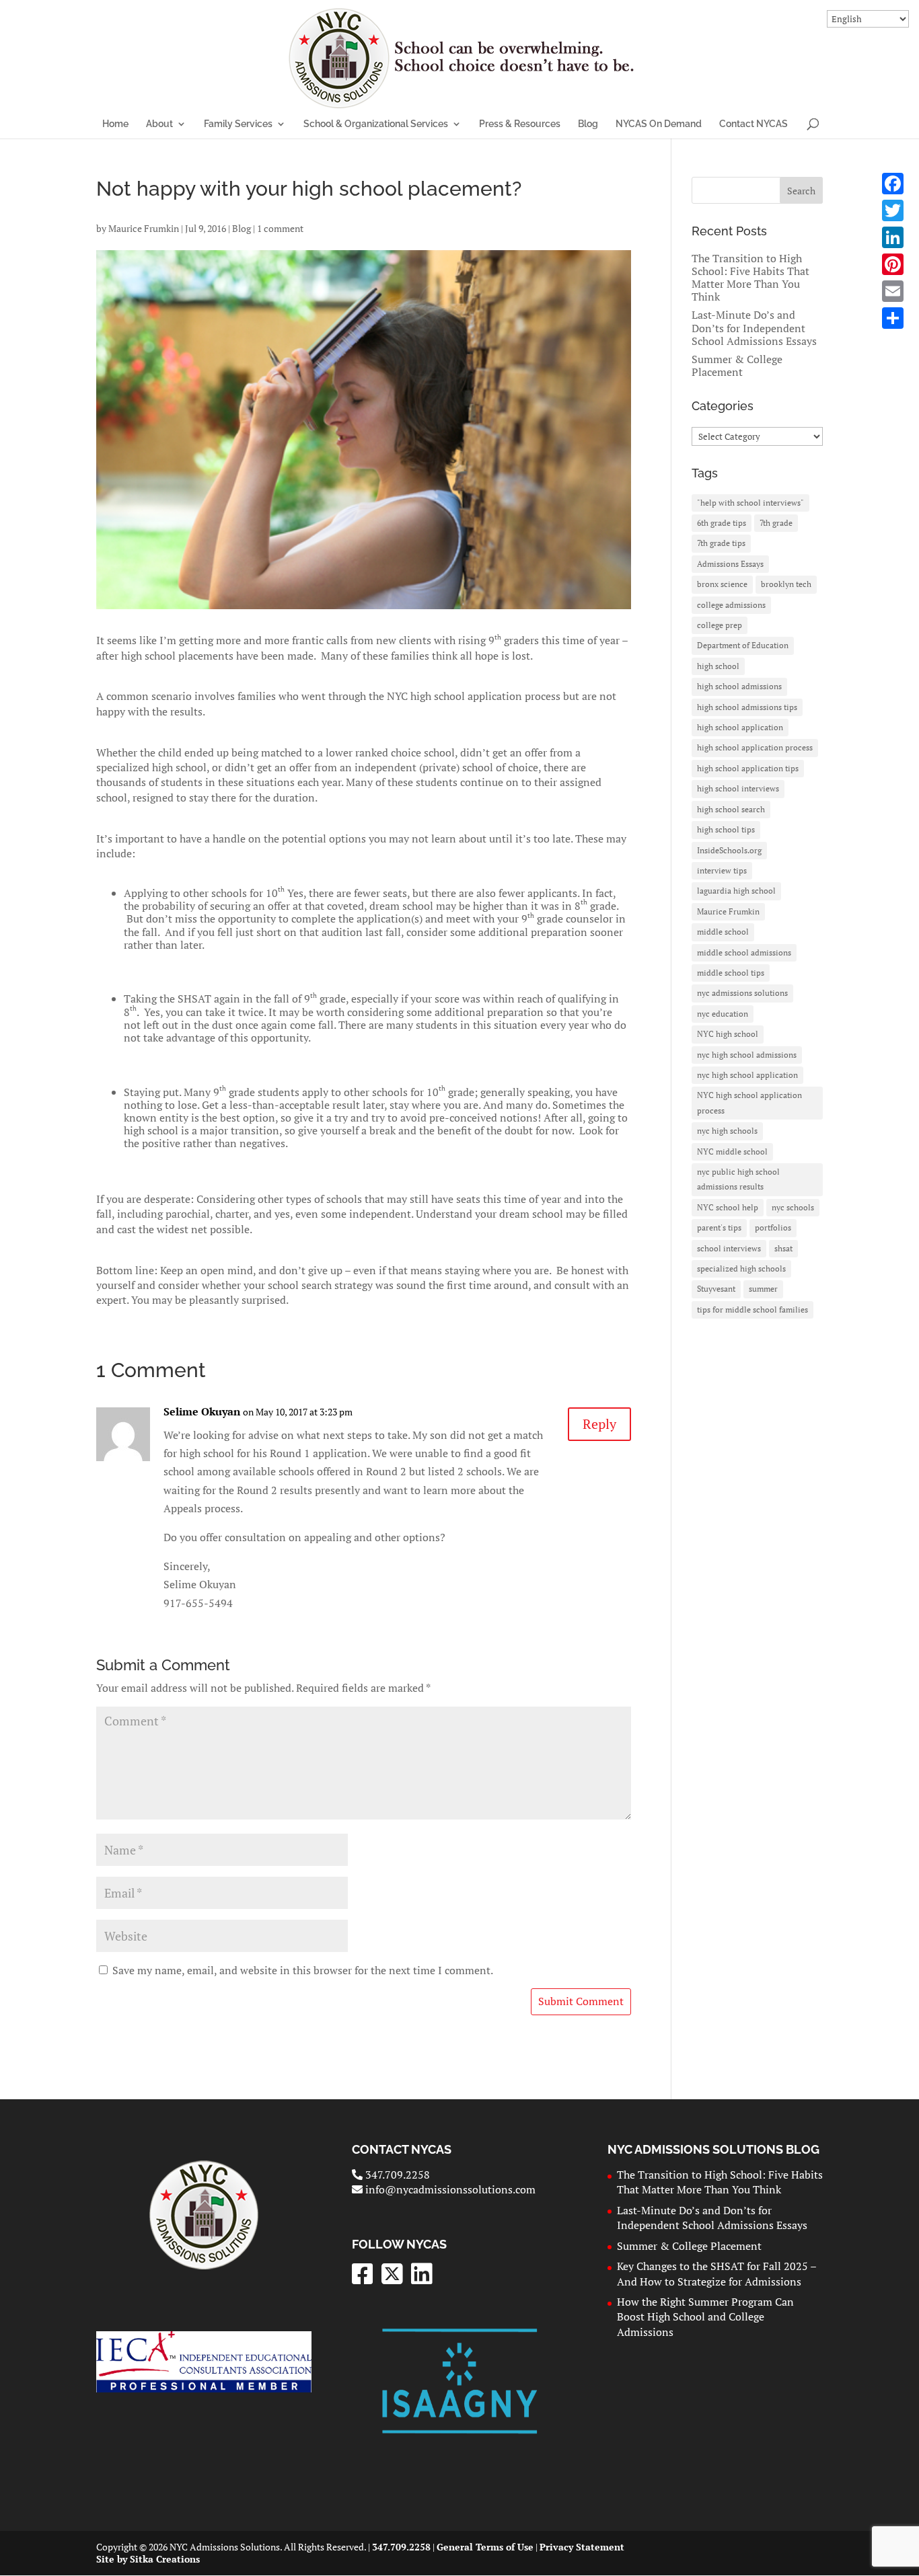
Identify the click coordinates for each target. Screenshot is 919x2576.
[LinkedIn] (893, 237)
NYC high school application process (749, 1102)
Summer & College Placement (737, 365)
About (159, 124)
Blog (588, 124)
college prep (720, 625)
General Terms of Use (485, 2547)
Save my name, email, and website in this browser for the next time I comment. (303, 1970)
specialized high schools (741, 1269)
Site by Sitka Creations (148, 2559)
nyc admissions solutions (742, 993)
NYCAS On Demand (659, 124)
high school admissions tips (747, 707)
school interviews (729, 1248)
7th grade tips (721, 543)
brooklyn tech (786, 584)
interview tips (722, 870)
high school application (740, 727)
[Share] (893, 318)
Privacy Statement (582, 2547)
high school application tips (748, 768)
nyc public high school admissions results (738, 1179)
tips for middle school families (752, 1310)
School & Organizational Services (376, 124)
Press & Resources (520, 124)
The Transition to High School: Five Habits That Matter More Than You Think (750, 278)
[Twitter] (893, 210)
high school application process (755, 747)
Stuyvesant (716, 1289)
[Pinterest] (893, 264)
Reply (599, 1424)
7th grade (776, 523)
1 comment (280, 228)
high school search (731, 809)
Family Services (238, 124)
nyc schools (793, 1207)
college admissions (731, 605)
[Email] (893, 291)
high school (718, 666)
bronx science (722, 584)
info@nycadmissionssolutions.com (449, 2189)
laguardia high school (736, 891)
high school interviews (738, 788)
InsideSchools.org (729, 850)
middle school (723, 932)
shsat (783, 1248)
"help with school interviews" (750, 503)
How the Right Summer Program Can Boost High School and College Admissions (705, 2317)
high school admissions (739, 686)
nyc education (723, 1014)
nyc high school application (747, 1075)
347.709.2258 (396, 2175)
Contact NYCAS (753, 124)
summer (763, 1289)
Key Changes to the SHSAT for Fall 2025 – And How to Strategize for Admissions (716, 2273)
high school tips (726, 829)
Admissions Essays (730, 564)
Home (115, 124)
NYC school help (728, 1207)
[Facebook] (893, 184)
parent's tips (719, 1227)
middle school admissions (744, 952)
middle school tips (731, 973)
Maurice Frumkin (144, 228)
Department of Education (743, 645)
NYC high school (728, 1034)
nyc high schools (727, 1131)
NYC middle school (732, 1152)
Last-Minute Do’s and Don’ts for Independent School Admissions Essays (754, 327)
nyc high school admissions (747, 1055)
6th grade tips (722, 523)
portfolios (773, 1227)
